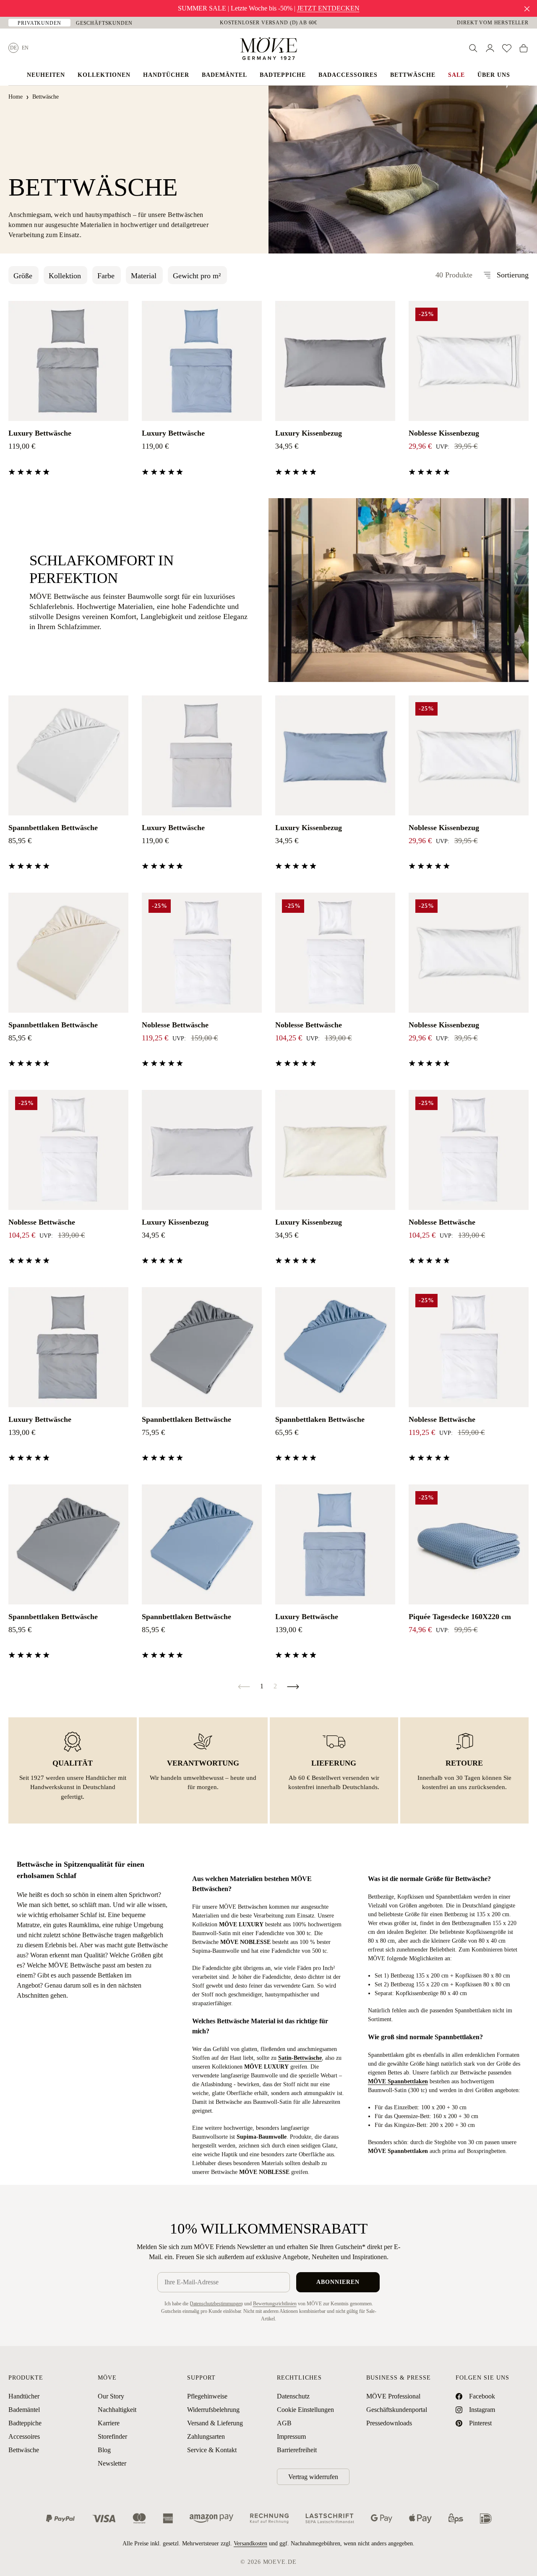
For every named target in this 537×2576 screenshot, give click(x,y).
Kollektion (65, 276)
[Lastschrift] (330, 2518)
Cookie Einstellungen (305, 2410)
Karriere (109, 2423)
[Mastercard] (139, 2518)
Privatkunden (39, 23)
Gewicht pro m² (197, 276)
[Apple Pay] (420, 2518)
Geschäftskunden (104, 23)
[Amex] (168, 2518)
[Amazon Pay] (211, 2518)
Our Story (111, 2396)
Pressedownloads (389, 2423)
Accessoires (24, 2436)
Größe (23, 276)
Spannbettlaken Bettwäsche (53, 828)
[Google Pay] (382, 2518)
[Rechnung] (269, 2518)
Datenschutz (293, 2396)
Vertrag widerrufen (313, 2477)
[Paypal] (60, 2518)
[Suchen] (473, 48)
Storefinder (112, 2436)
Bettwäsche (24, 2450)
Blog (104, 2450)
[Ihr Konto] (490, 48)
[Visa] (104, 2518)
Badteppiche (25, 2423)
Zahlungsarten (206, 2436)
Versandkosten (250, 2543)
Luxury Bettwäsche (40, 433)
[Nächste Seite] (293, 1686)
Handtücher (24, 2396)
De (13, 48)
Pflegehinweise (207, 2396)
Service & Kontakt (212, 2450)
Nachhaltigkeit (117, 2410)
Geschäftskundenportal (397, 2410)
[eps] (456, 2518)
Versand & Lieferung (215, 2423)
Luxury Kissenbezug (309, 433)
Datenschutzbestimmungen (216, 2304)
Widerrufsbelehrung (213, 2410)
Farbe (106, 276)
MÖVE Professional (393, 2396)
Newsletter (112, 2463)
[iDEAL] (486, 2518)
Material (144, 276)
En (25, 48)
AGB (284, 2423)
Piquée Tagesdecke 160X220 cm (460, 1617)
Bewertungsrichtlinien (275, 2304)
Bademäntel (24, 2410)
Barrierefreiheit (297, 2450)
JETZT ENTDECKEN (328, 8)
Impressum (291, 2436)
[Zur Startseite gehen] (268, 49)
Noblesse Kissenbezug (444, 433)
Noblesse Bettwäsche (175, 1025)
